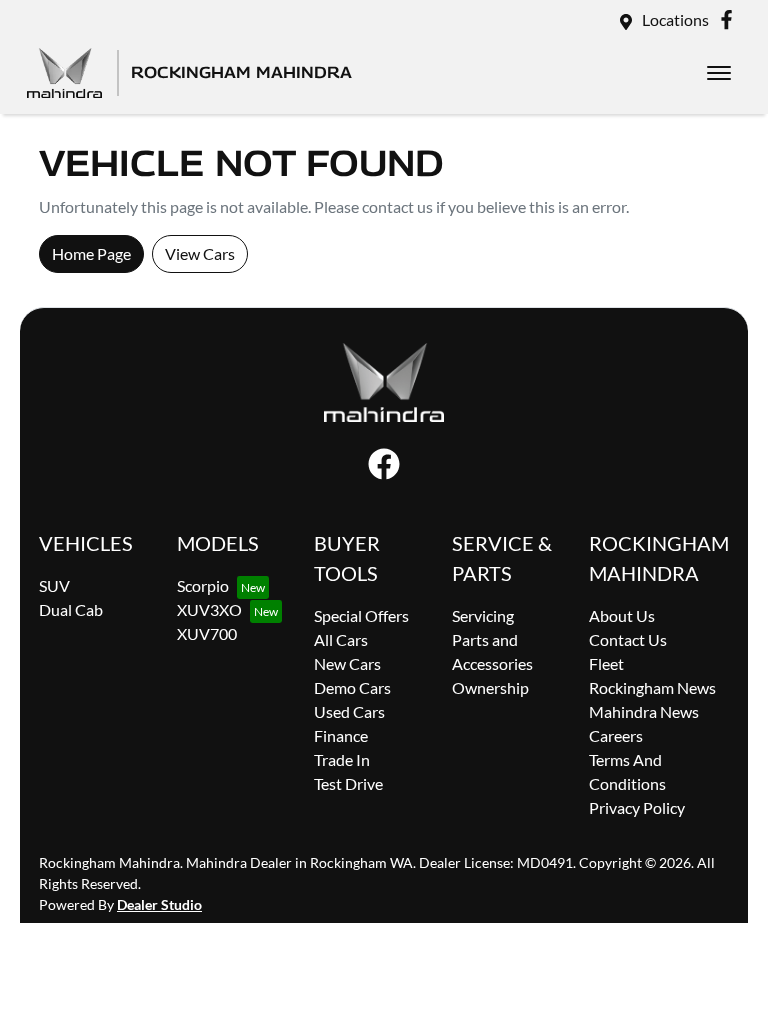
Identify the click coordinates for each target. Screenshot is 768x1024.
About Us (622, 615)
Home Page (91, 253)
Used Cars (349, 711)
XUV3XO (209, 609)
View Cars (200, 253)
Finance (341, 735)
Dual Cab (71, 609)
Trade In (342, 759)
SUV (54, 585)
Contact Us (628, 639)
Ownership (490, 687)
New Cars (347, 663)
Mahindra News (644, 711)
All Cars (341, 639)
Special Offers (361, 615)
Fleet (606, 663)
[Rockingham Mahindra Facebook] (730, 19)
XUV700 (207, 633)
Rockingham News (652, 687)
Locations (675, 19)
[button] (719, 73)
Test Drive (348, 783)
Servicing (483, 615)
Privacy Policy (637, 807)
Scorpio (203, 585)
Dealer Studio (159, 904)
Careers (616, 735)
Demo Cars (352, 687)
